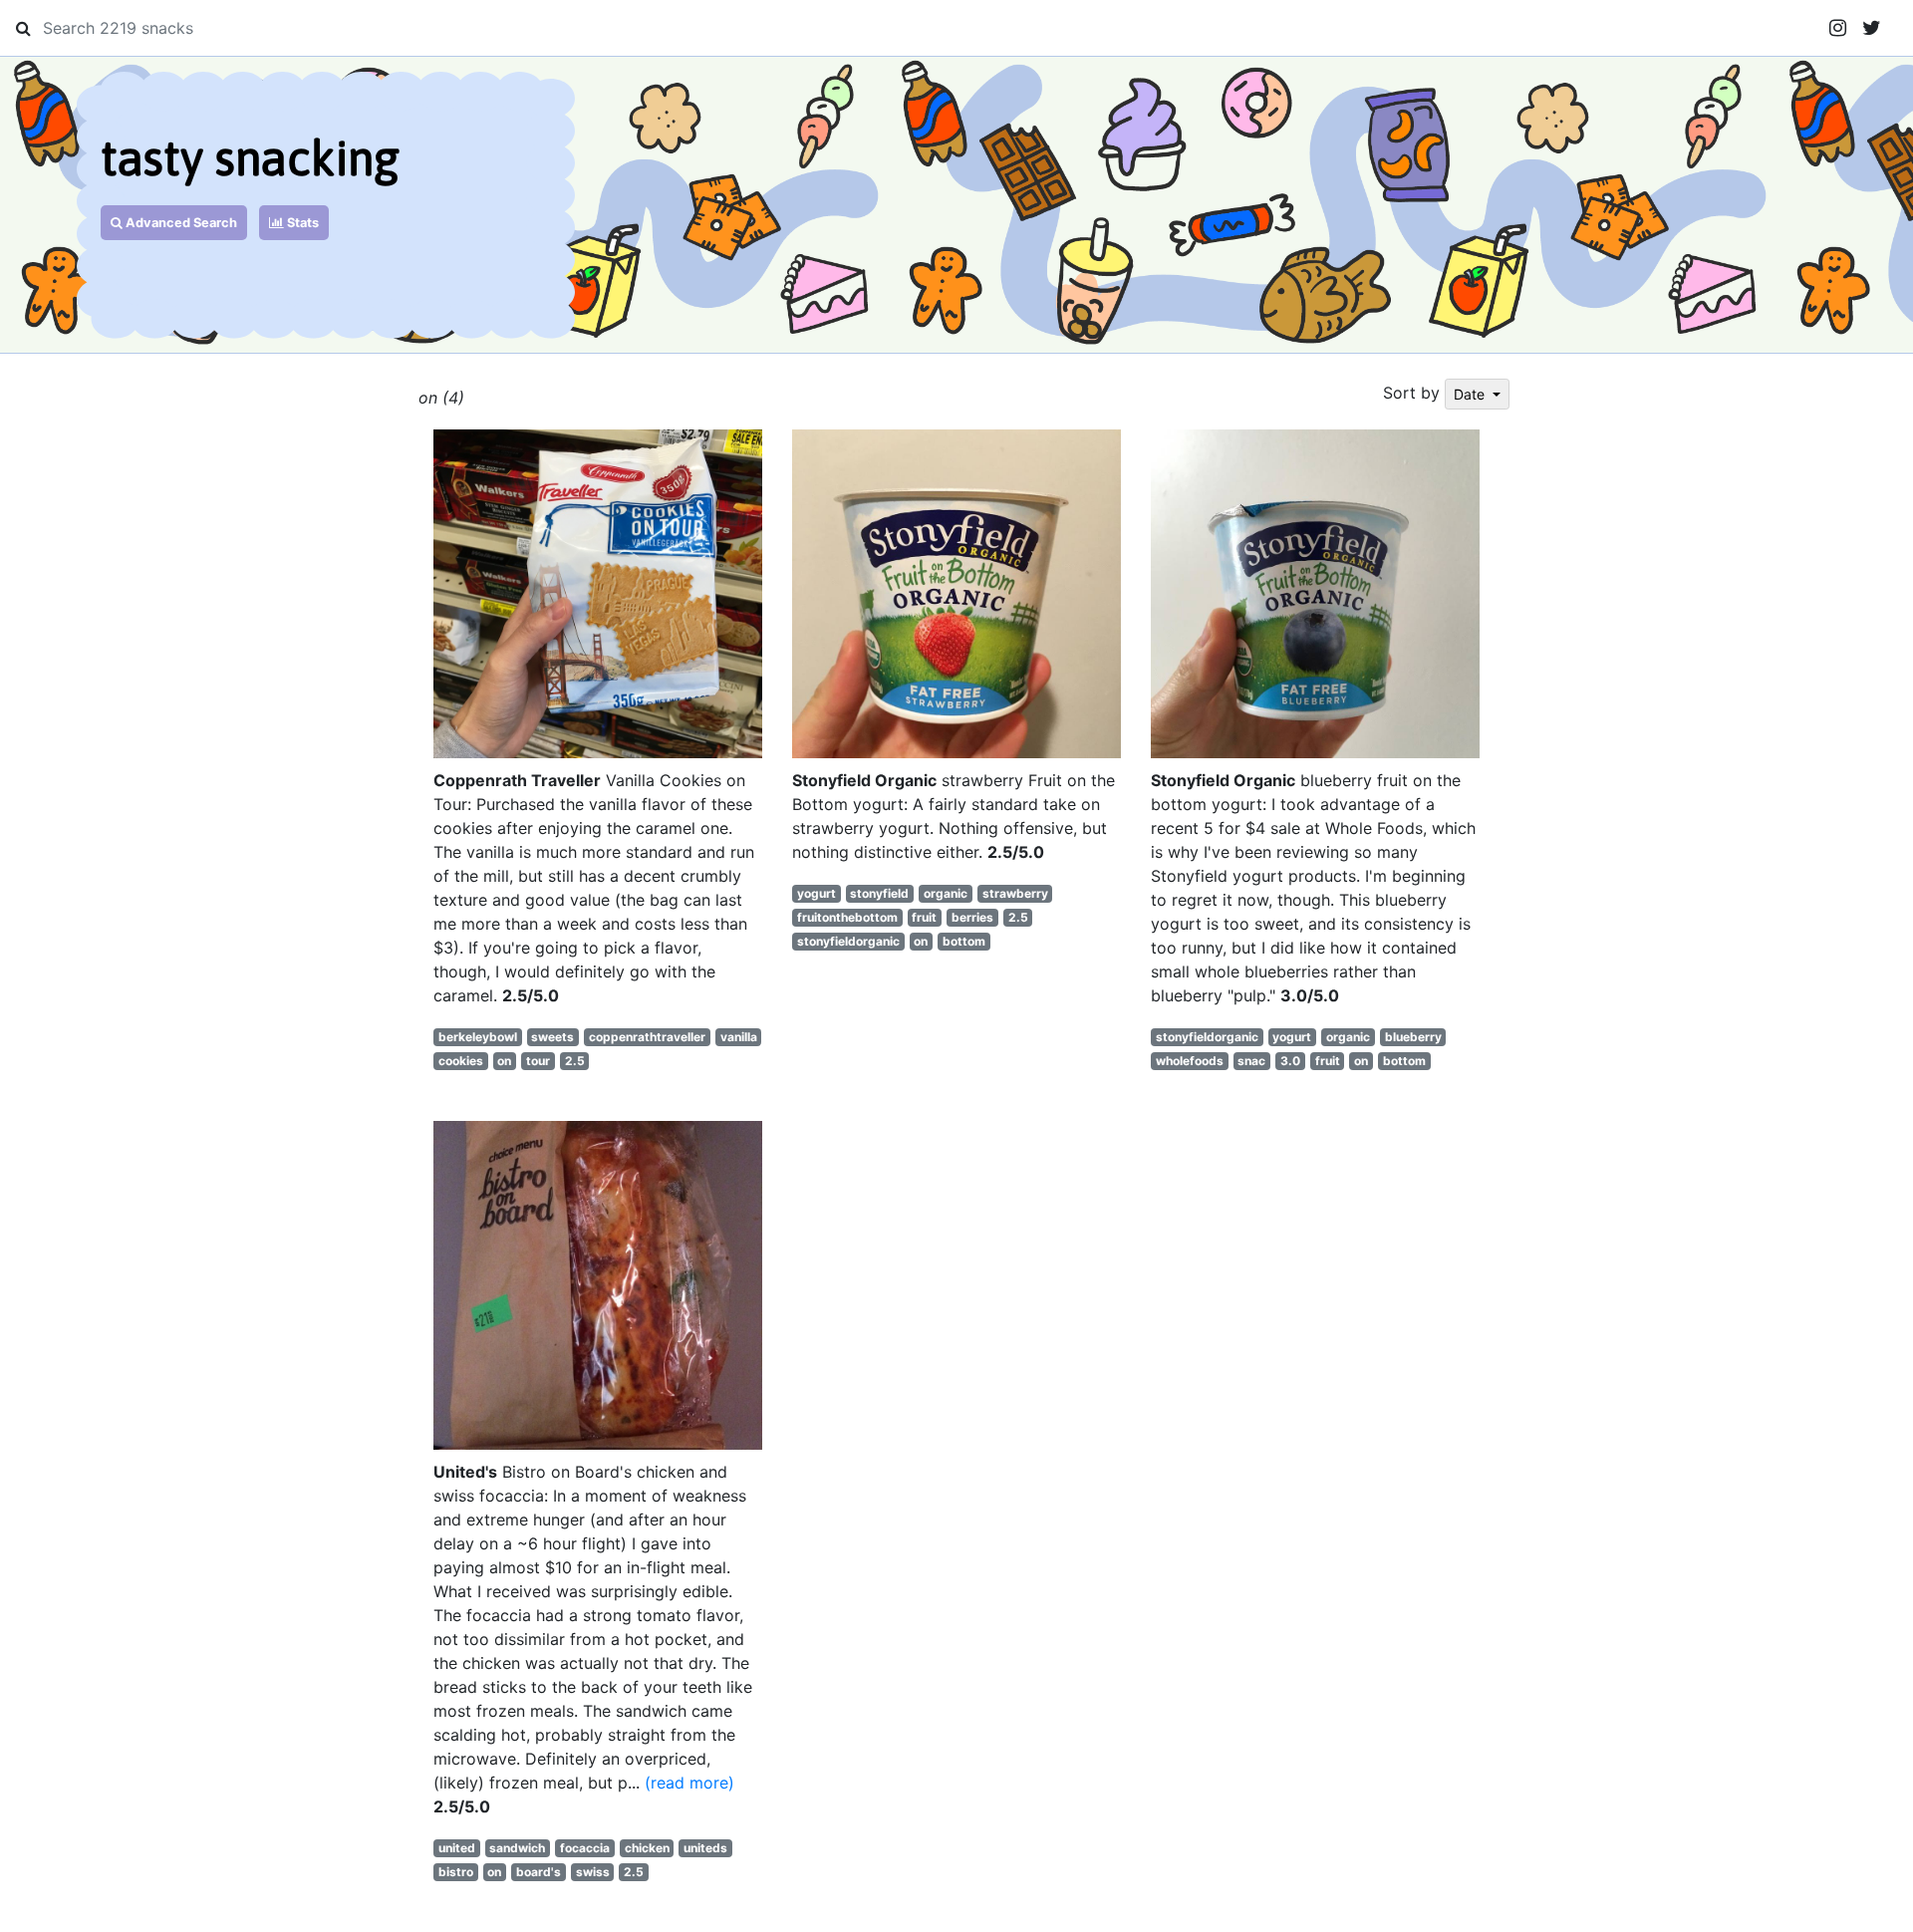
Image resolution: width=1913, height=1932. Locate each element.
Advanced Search (180, 223)
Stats (301, 223)
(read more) (689, 1783)
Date (1471, 394)
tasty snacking (250, 158)
